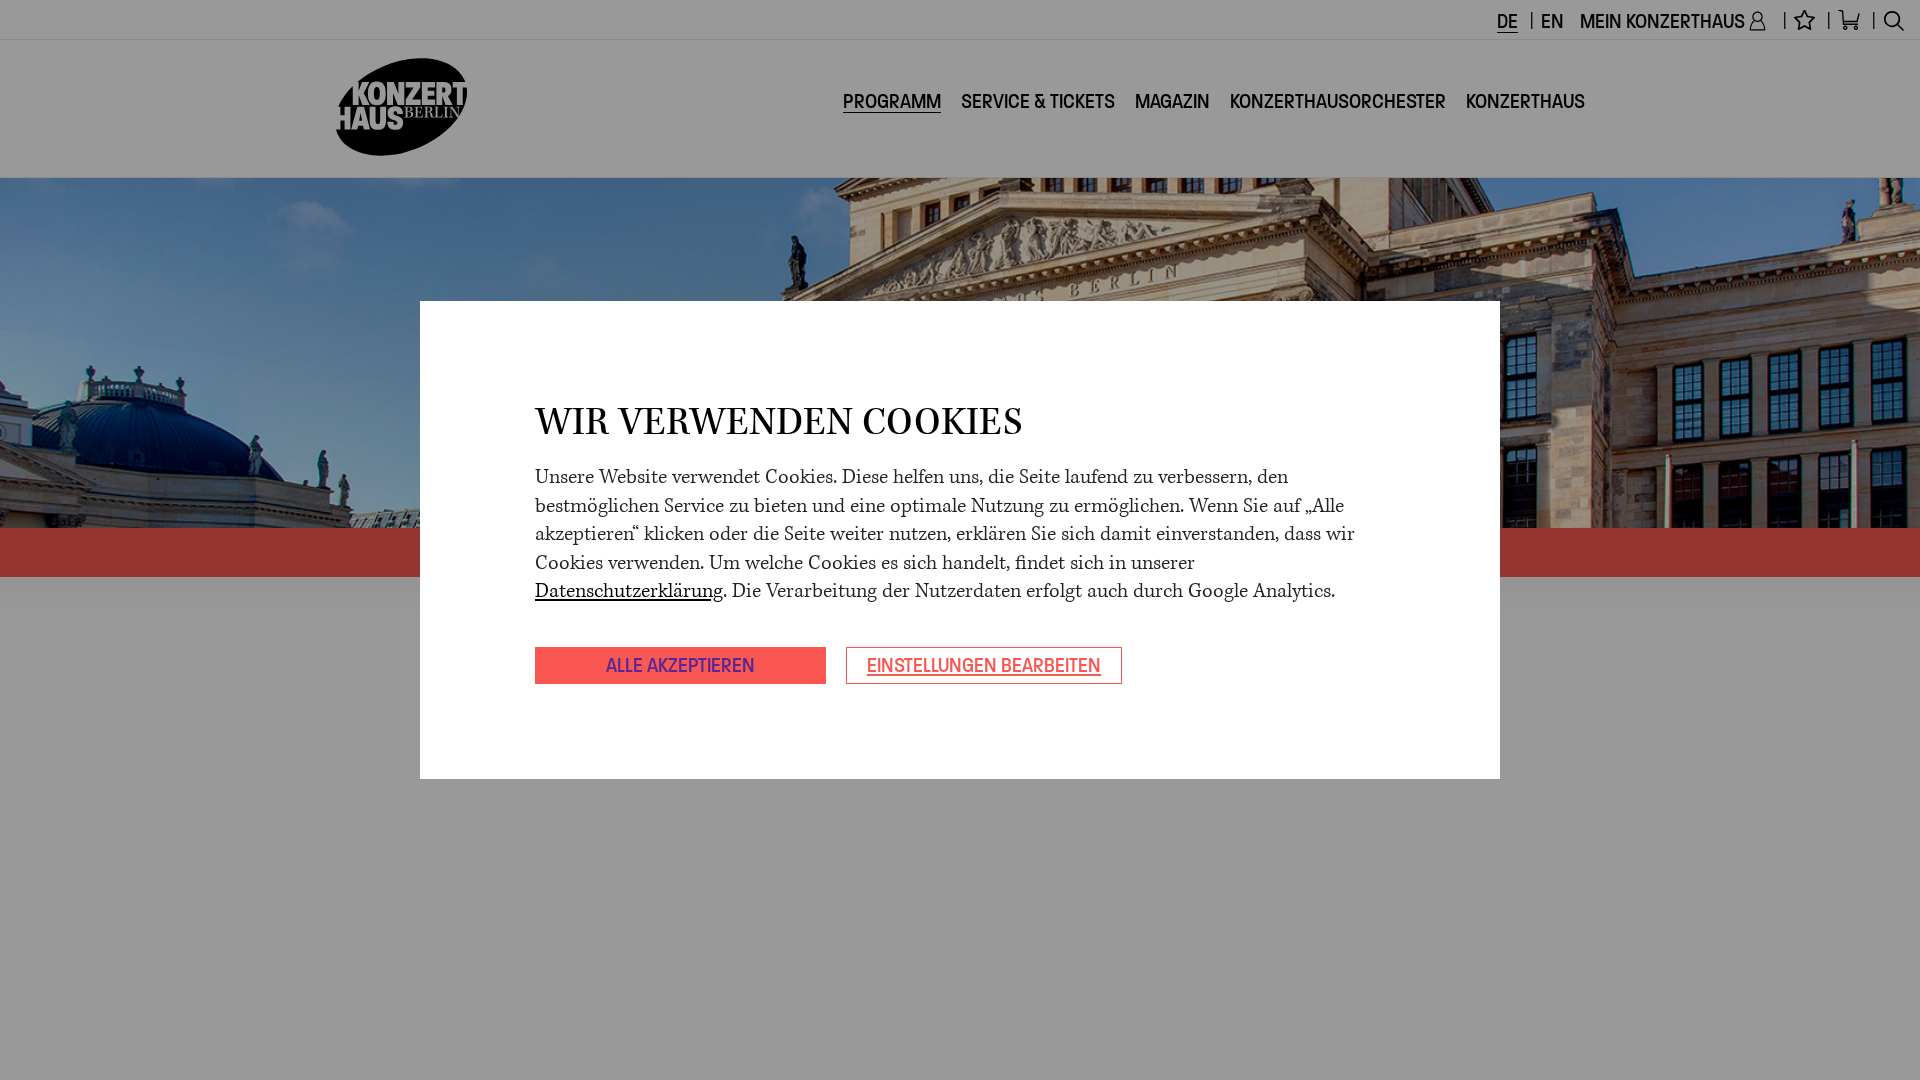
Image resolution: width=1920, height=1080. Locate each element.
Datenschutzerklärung (629, 591)
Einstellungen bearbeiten (984, 665)
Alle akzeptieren (680, 665)
